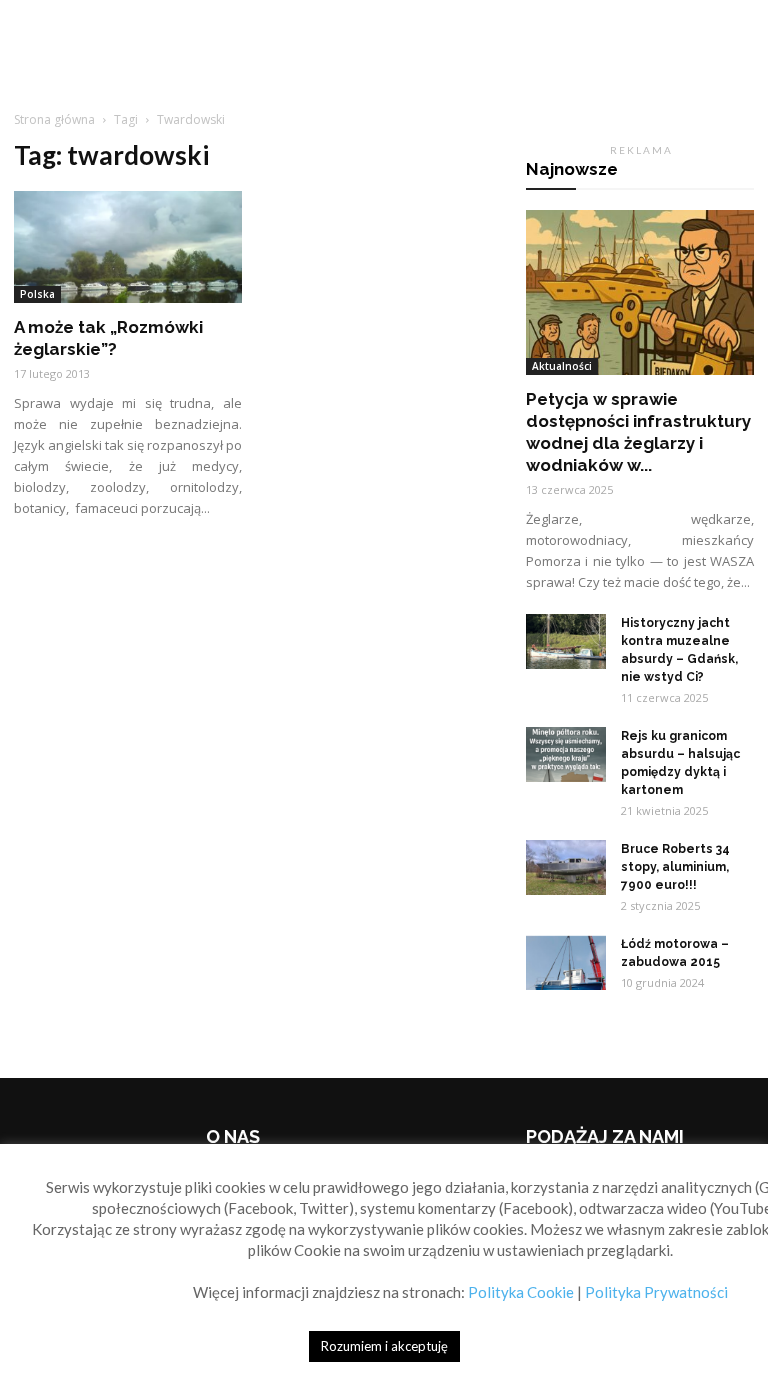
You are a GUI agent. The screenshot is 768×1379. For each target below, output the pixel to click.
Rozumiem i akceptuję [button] (384, 1346)
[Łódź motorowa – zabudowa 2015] (566, 962)
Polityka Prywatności (656, 1292)
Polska (37, 294)
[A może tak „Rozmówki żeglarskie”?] (128, 247)
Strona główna (54, 119)
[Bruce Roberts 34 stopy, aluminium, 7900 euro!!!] (566, 867)
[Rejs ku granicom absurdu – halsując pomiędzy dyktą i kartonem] (566, 754)
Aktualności (562, 366)
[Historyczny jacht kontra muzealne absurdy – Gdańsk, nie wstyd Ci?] (566, 641)
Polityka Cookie (521, 1292)
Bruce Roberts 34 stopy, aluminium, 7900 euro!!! (675, 867)
